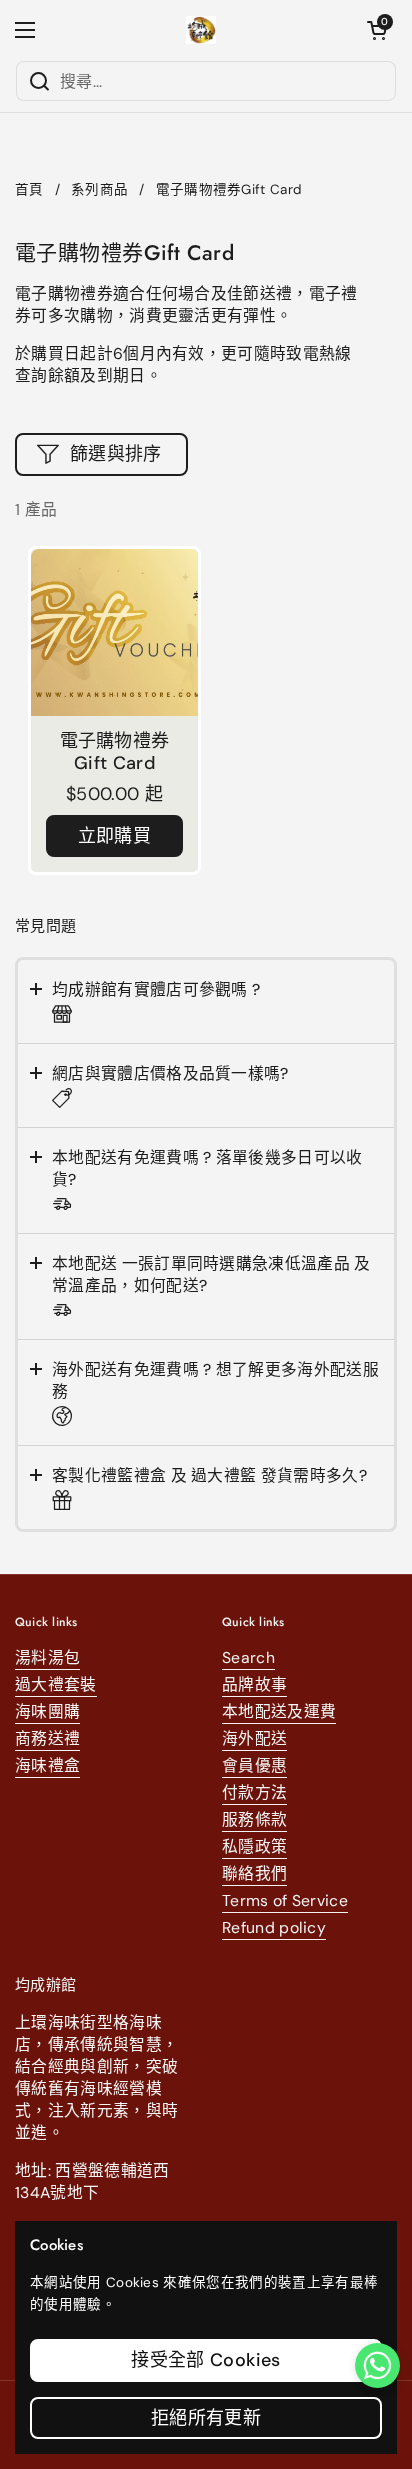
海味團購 (47, 1711)
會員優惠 (254, 1765)
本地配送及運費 (279, 1711)
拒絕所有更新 (206, 2418)
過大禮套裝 (56, 1684)
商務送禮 (47, 1738)
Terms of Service (285, 1900)
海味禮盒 (47, 1765)
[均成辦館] (201, 30)
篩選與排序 (116, 454)
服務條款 (254, 1819)
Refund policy (274, 1927)
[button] (377, 30)
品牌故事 (254, 1684)
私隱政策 (254, 1846)
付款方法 (254, 1792)
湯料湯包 (47, 1657)
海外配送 (254, 1738)
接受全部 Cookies (205, 2360)
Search (248, 1657)
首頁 (29, 189)
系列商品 (99, 189)
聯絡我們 (254, 1873)
